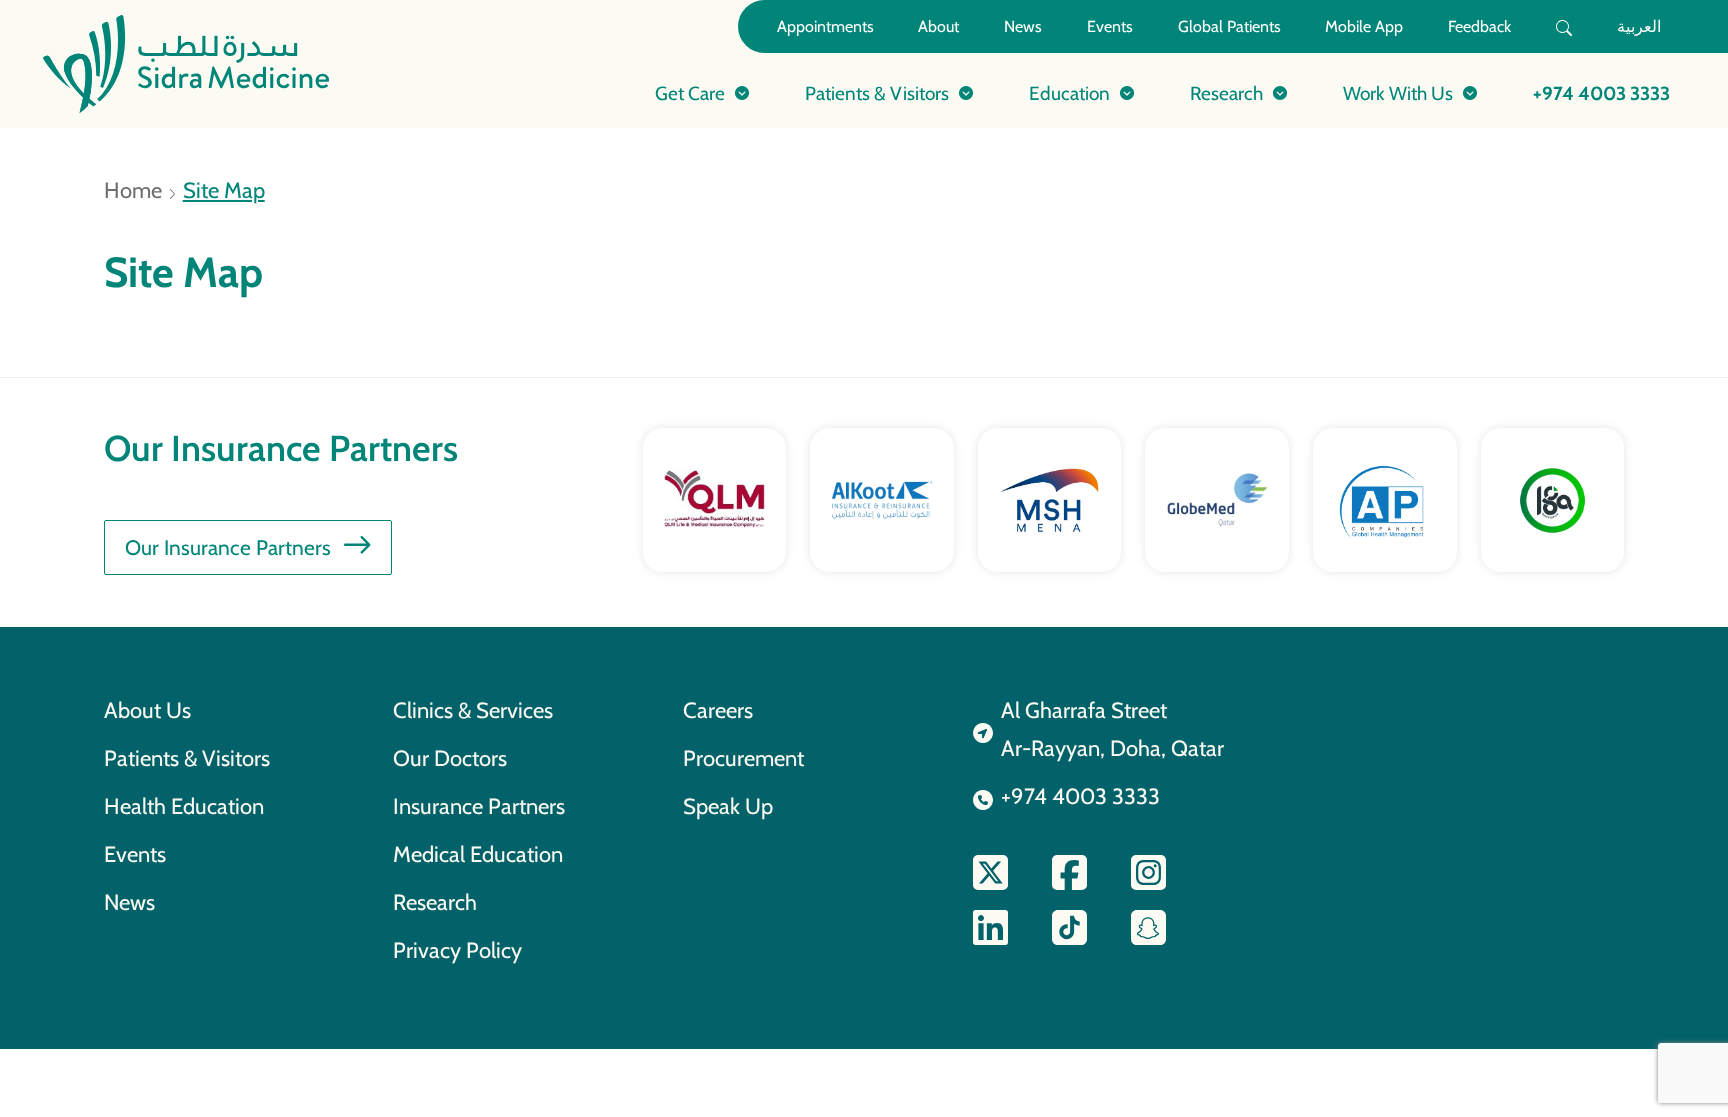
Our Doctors (450, 758)
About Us (147, 710)
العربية (1639, 26)
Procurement (743, 758)
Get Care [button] (690, 93)
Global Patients (1229, 26)
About (938, 26)
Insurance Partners (479, 806)
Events (1110, 26)
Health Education (184, 806)
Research (435, 902)
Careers (718, 710)
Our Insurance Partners (228, 547)
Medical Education (478, 854)
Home (133, 190)
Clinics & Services (473, 710)
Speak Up (728, 806)
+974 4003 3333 (1601, 93)
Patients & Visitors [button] (877, 93)
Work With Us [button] (1398, 93)
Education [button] (1069, 93)
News (1023, 26)
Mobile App (1364, 26)
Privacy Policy (457, 950)
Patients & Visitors (187, 758)
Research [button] (1226, 93)
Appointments (825, 26)
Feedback (1479, 26)
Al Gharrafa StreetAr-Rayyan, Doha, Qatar (1112, 729)
